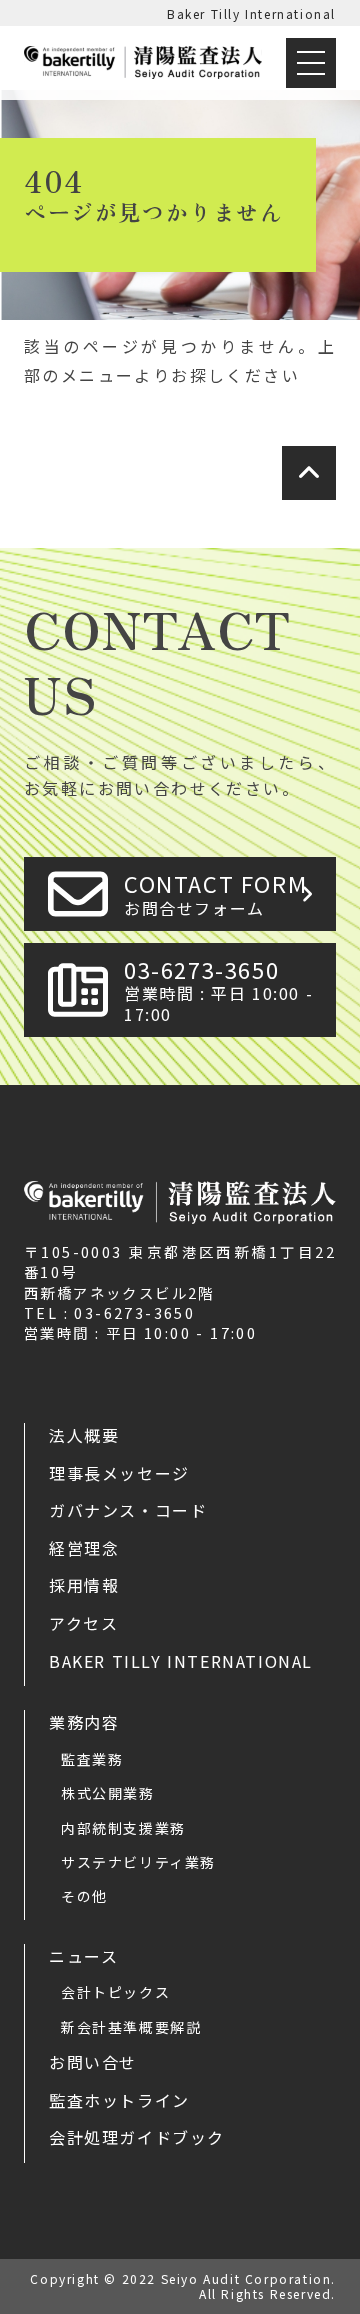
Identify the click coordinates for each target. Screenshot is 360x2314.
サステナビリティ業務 (138, 1862)
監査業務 (92, 1759)
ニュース (83, 1956)
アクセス (83, 1623)
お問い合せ (93, 2062)
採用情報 (84, 1585)
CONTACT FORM (215, 893)
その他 (84, 1896)
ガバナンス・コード (128, 1510)
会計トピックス (115, 1992)
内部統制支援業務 (123, 1828)
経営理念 (84, 1548)
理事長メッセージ (119, 1473)
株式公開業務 (108, 1793)
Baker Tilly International (251, 13)
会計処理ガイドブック (137, 2137)
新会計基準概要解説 (131, 2027)
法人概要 (84, 1435)
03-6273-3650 (218, 989)
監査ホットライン (119, 2100)
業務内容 (84, 1722)
